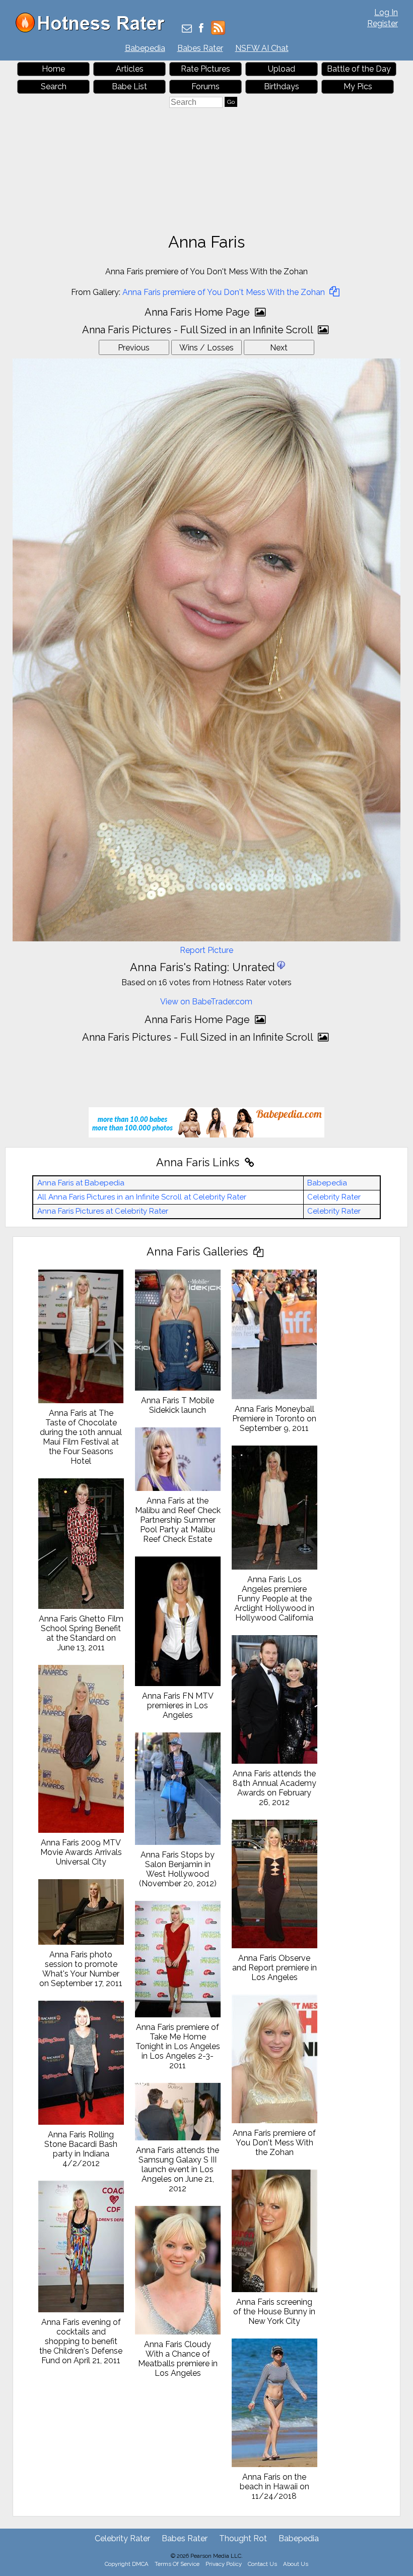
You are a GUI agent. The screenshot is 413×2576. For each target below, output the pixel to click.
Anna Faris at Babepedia (81, 1183)
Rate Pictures (205, 69)
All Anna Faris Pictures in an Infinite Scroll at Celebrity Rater (142, 1197)
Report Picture (206, 950)
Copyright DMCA (127, 2564)
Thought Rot (243, 2538)
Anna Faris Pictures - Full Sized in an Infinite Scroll (199, 330)
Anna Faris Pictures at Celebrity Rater (103, 1211)
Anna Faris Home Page (198, 312)
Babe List (129, 86)
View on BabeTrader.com (206, 1002)
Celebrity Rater (334, 1197)
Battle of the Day (359, 69)
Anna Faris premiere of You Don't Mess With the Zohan (225, 292)
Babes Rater (200, 48)
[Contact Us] (187, 29)
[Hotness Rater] (94, 30)
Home (53, 69)
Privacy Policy (224, 2564)
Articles (130, 69)
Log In (386, 12)
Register (383, 23)
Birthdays (282, 86)
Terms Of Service (177, 2564)
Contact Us (262, 2564)
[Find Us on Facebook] (201, 29)
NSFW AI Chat (262, 48)
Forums (205, 86)
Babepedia (145, 48)
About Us (296, 2564)
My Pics (358, 86)
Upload (282, 69)
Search (54, 86)
